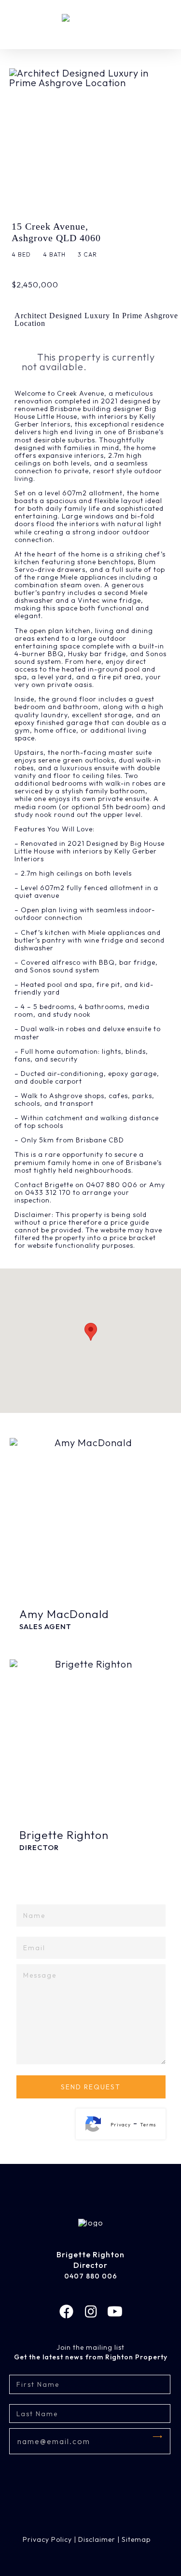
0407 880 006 (91, 2276)
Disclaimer (97, 2539)
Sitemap (136, 2539)
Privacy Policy (47, 2539)
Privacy (121, 2125)
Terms (148, 2125)
